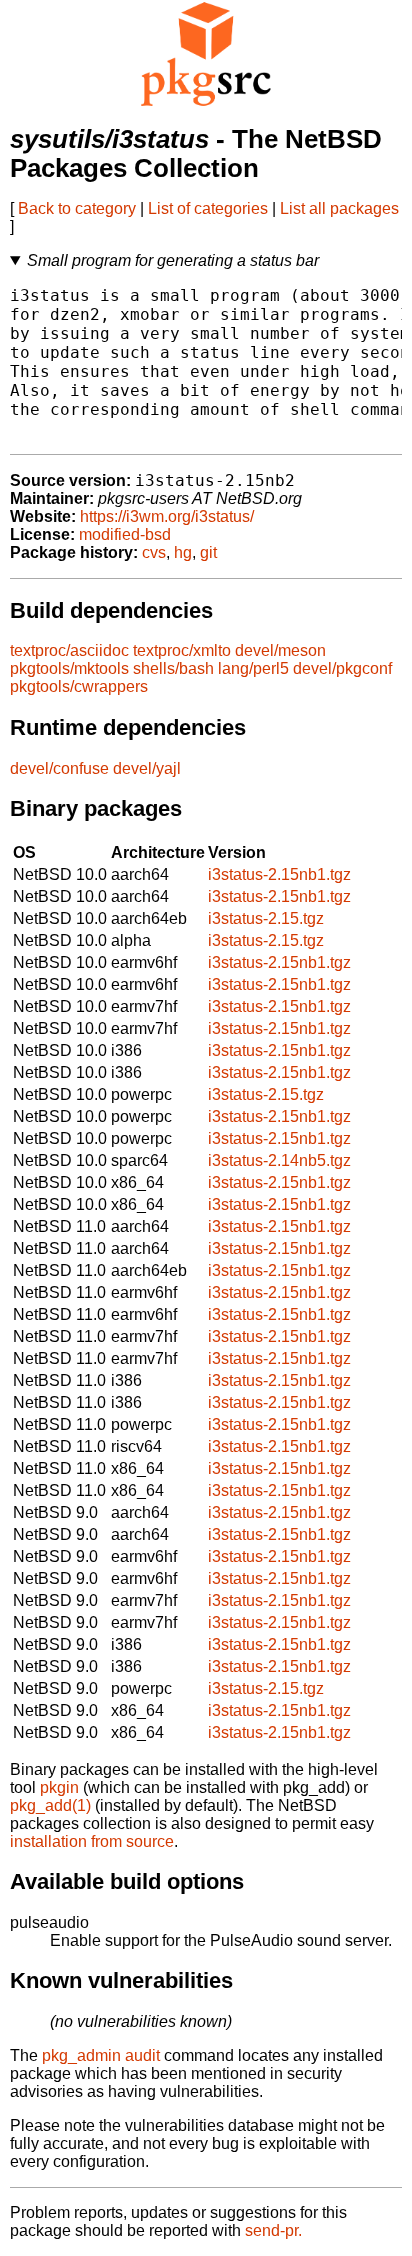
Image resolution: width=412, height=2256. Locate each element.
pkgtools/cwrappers (79, 686)
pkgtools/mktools (69, 668)
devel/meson (280, 650)
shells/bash (173, 668)
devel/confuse (59, 768)
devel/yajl (147, 768)
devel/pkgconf (342, 668)
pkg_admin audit (101, 2055)
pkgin (59, 1787)
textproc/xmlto (182, 650)
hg (183, 552)
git (208, 552)
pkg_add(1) (50, 1805)
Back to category (77, 208)
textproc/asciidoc (69, 650)
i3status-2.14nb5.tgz (279, 1160)
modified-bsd (125, 534)
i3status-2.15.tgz (266, 918)
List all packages (339, 208)
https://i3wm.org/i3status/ (167, 516)
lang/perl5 (253, 668)
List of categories (208, 208)
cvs (154, 552)
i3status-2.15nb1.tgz (279, 874)
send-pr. (273, 2230)
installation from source (92, 1841)
